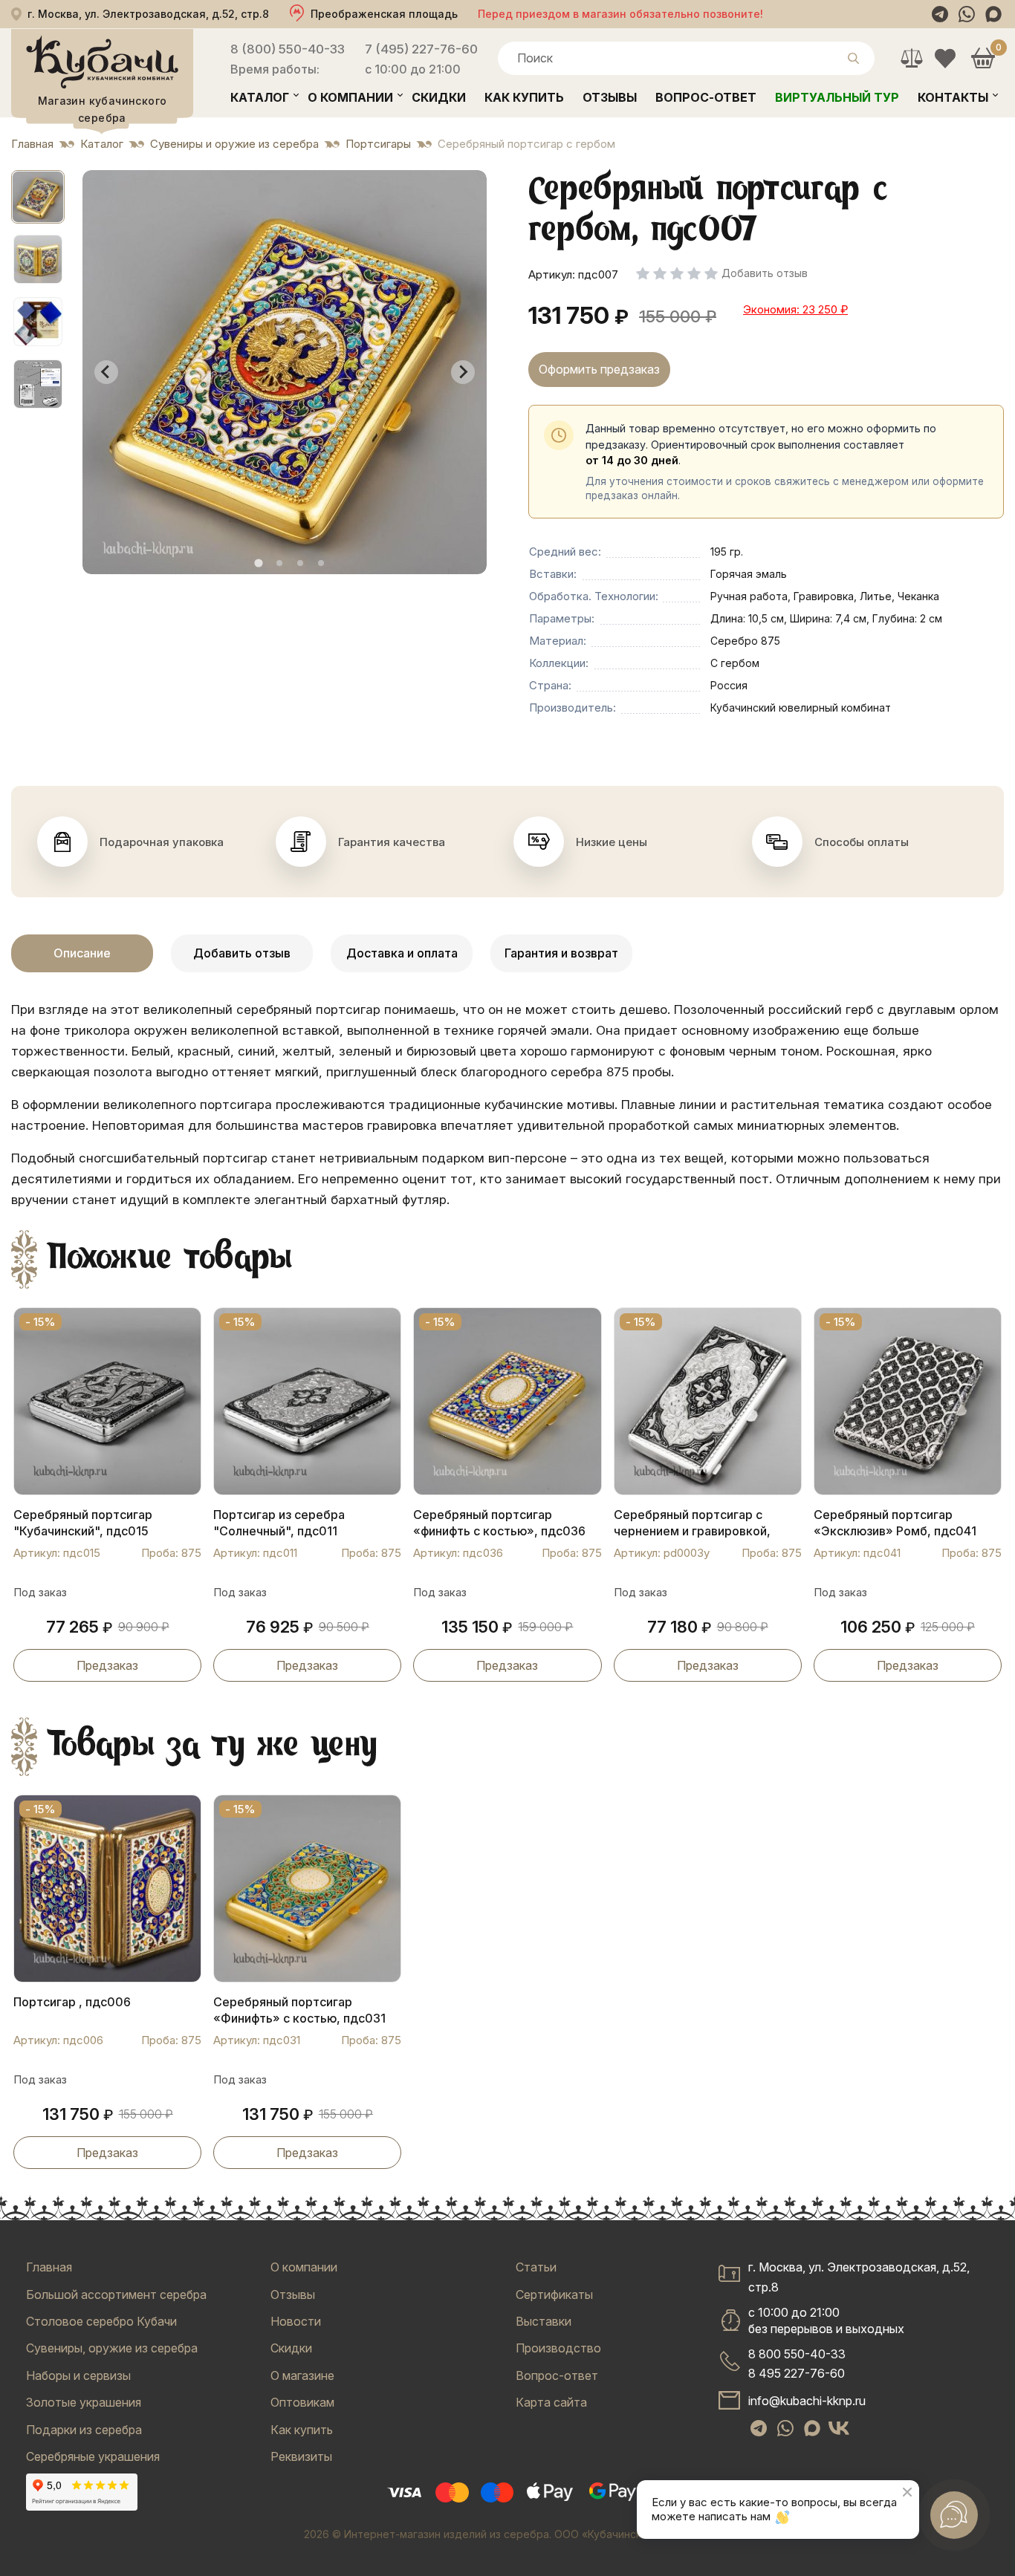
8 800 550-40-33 (797, 2354)
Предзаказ (107, 1665)
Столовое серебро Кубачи (101, 2321)
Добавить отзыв (242, 953)
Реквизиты (301, 2456)
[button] (38, 197)
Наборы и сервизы (78, 2375)
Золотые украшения (84, 2402)
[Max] (993, 14)
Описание (82, 953)
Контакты (953, 97)
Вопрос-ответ (706, 97)
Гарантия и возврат (561, 953)
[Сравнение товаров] (911, 58)
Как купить (524, 97)
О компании (350, 97)
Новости (296, 2321)
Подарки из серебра (84, 2430)
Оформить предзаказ (599, 369)
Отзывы (610, 97)
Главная (49, 2267)
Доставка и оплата (402, 953)
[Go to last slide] (106, 372)
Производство (558, 2348)
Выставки (544, 2321)
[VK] (839, 2428)
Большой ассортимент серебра (116, 2294)
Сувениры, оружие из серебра (112, 2348)
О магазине (302, 2375)
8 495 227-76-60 (797, 2373)
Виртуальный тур (837, 97)
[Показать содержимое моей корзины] (983, 58)
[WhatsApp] (967, 14)
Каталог (260, 97)
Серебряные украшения (93, 2456)
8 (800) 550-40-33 (288, 49)
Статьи (536, 2267)
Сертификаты (554, 2294)
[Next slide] (463, 372)
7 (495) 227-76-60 (421, 49)
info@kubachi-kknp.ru (807, 2401)
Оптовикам (302, 2402)
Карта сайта (551, 2402)
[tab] (258, 563)
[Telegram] (940, 14)
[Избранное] (945, 58)
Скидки (439, 97)
